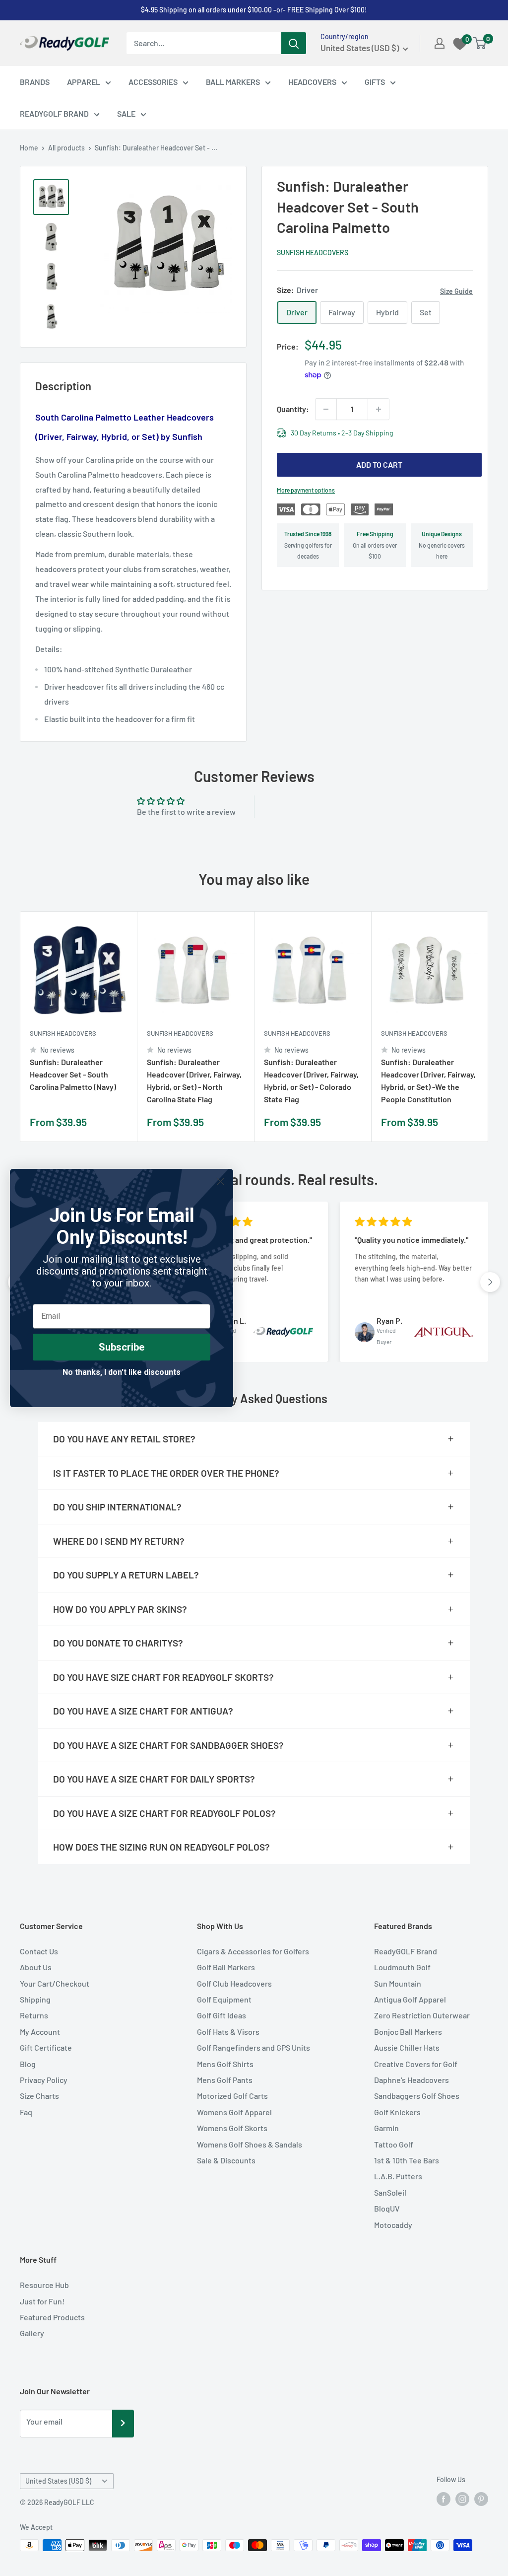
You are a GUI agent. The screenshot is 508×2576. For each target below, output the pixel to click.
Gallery (32, 2333)
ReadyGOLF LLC (69, 2502)
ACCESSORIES (153, 82)
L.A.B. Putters (398, 2176)
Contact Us (39, 1951)
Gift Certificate (46, 2047)
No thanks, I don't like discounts (122, 1372)
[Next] (488, 1027)
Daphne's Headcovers (412, 2080)
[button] (490, 1282)
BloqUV (387, 2208)
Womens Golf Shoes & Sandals (250, 2144)
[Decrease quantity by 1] (326, 409)
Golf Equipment (224, 1999)
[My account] (440, 43)
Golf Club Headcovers (234, 1983)
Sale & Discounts (226, 2160)
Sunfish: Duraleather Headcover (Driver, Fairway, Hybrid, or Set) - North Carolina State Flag (194, 1080)
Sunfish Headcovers (313, 252)
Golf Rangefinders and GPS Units (254, 2047)
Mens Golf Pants (225, 2080)
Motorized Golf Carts (232, 2096)
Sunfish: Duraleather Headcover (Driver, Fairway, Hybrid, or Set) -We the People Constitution (428, 1080)
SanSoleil (390, 2192)
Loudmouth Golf (402, 1967)
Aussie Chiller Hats (407, 2047)
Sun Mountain (398, 1983)
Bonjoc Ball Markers (408, 2032)
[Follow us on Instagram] (462, 2499)
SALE (126, 113)
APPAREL (84, 82)
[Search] (294, 43)
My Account (40, 2032)
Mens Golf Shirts (225, 2064)
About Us (36, 1967)
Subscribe (122, 1347)
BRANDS (35, 82)
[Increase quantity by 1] (379, 409)
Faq (26, 2112)
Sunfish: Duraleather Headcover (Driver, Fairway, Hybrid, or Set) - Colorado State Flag (311, 1080)
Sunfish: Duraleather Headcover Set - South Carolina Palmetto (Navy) (73, 1074)
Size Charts (39, 2096)
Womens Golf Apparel (234, 2112)
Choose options (117, 1123)
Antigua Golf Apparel (410, 1999)
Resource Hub (44, 2285)
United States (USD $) (58, 2481)
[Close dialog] (221, 1181)
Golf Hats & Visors (228, 2032)
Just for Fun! (42, 2301)
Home (29, 148)
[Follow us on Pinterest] (481, 2499)
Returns (34, 2015)
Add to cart (379, 465)
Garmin (386, 2128)
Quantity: (293, 409)
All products (66, 148)
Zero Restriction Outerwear (422, 2015)
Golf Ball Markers (226, 1967)
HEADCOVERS (312, 82)
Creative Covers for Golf (416, 2064)
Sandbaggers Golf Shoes (417, 2096)
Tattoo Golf (394, 2144)
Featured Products (52, 2317)
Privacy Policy (44, 2080)
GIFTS (375, 82)
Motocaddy (393, 2225)
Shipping (35, 1999)
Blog (28, 2064)
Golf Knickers (397, 2112)
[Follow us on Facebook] (444, 2499)
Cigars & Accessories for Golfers (253, 1951)
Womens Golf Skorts (232, 2128)
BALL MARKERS (233, 82)
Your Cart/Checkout (55, 1983)
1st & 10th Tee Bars (407, 2160)
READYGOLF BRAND (54, 113)
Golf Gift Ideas (222, 2015)
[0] (480, 43)
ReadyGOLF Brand (406, 1951)
